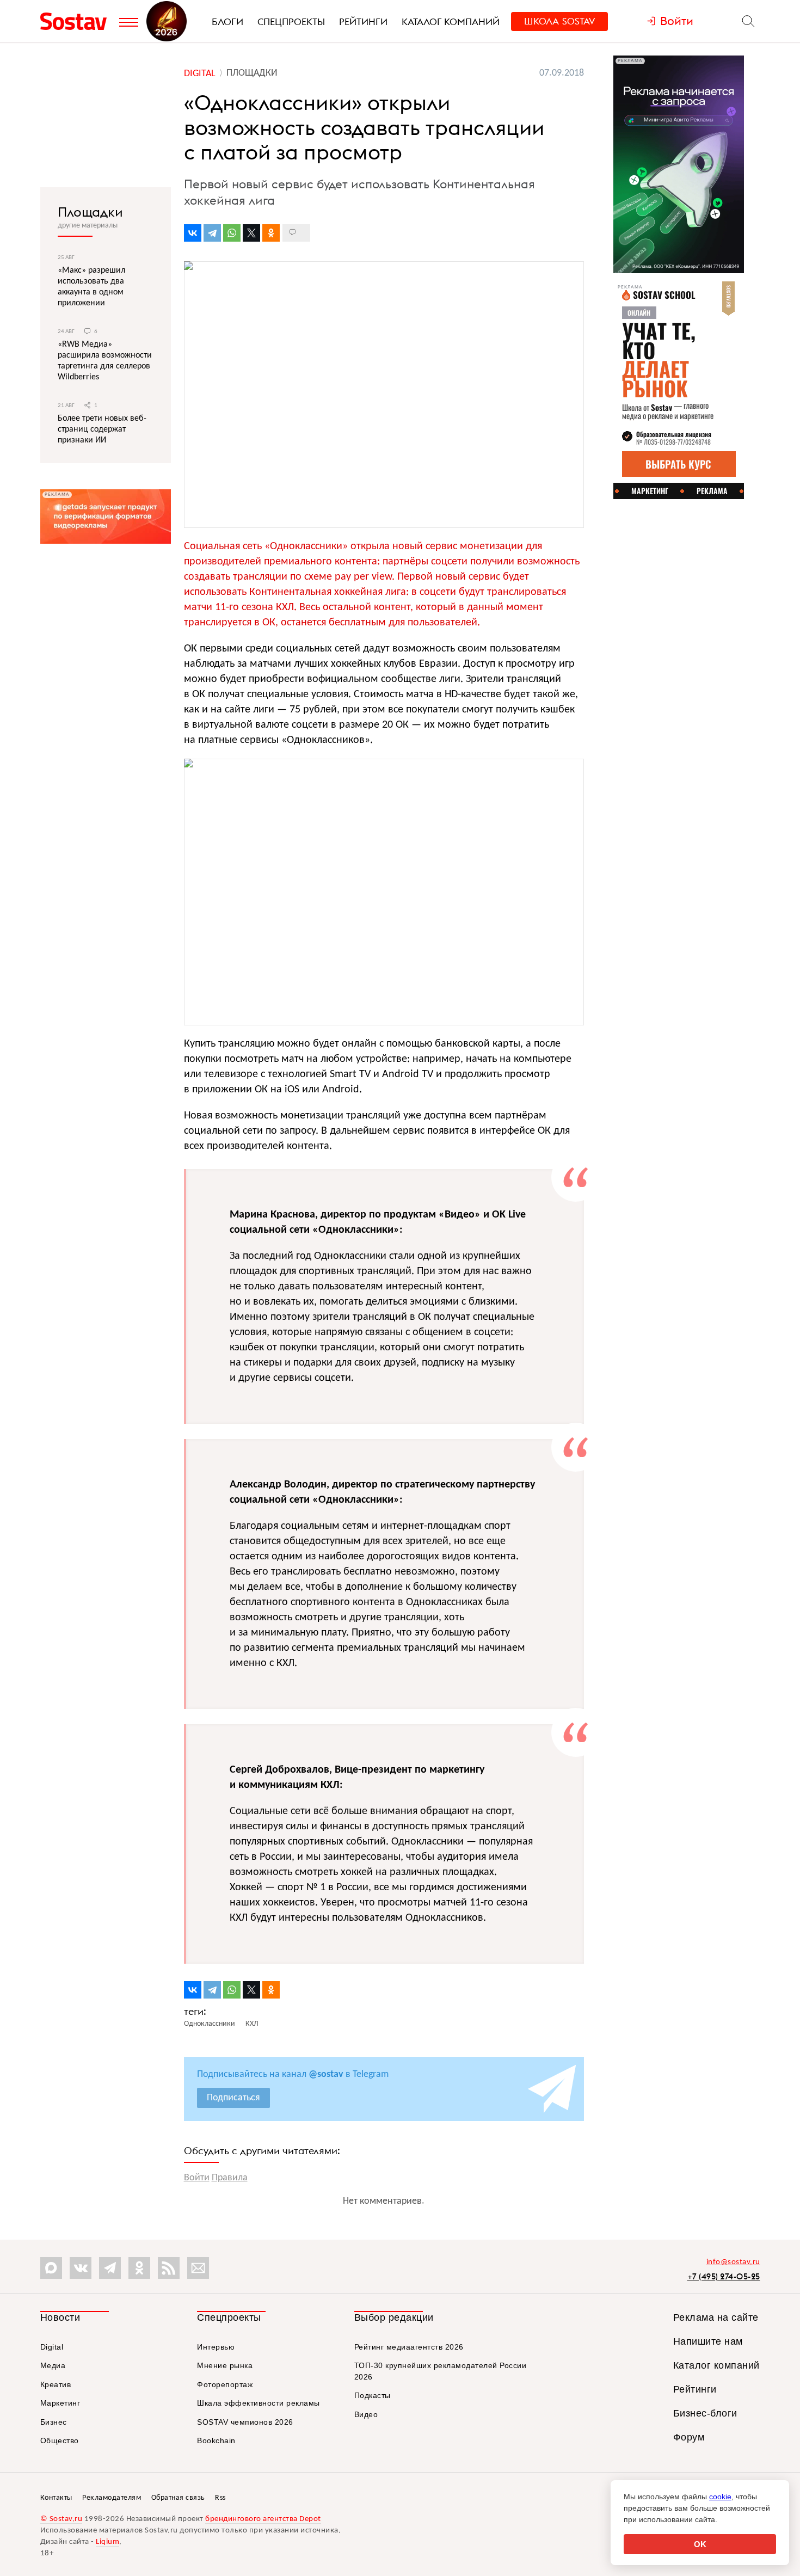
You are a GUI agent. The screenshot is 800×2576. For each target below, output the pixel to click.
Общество (60, 2440)
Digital (52, 2347)
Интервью (216, 2347)
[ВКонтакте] (193, 233)
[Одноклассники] (271, 233)
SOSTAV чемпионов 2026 (245, 2422)
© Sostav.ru (61, 2519)
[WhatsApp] (232, 233)
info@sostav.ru (733, 2262)
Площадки (90, 212)
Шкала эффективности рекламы (259, 2403)
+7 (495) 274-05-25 (724, 2276)
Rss (220, 2498)
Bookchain (216, 2440)
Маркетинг (60, 2403)
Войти (197, 2178)
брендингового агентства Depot (263, 2519)
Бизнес (54, 2422)
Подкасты (373, 2395)
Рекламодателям (112, 2498)
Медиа (53, 2365)
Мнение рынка (225, 2365)
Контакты (56, 2498)
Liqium (107, 2542)
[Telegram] (212, 233)
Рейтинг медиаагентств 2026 (409, 2347)
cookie (720, 2497)
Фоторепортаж (225, 2384)
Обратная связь (178, 2498)
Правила (230, 2178)
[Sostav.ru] (77, 21)
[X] (251, 233)
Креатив (56, 2384)
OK (700, 2544)
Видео (366, 2414)
